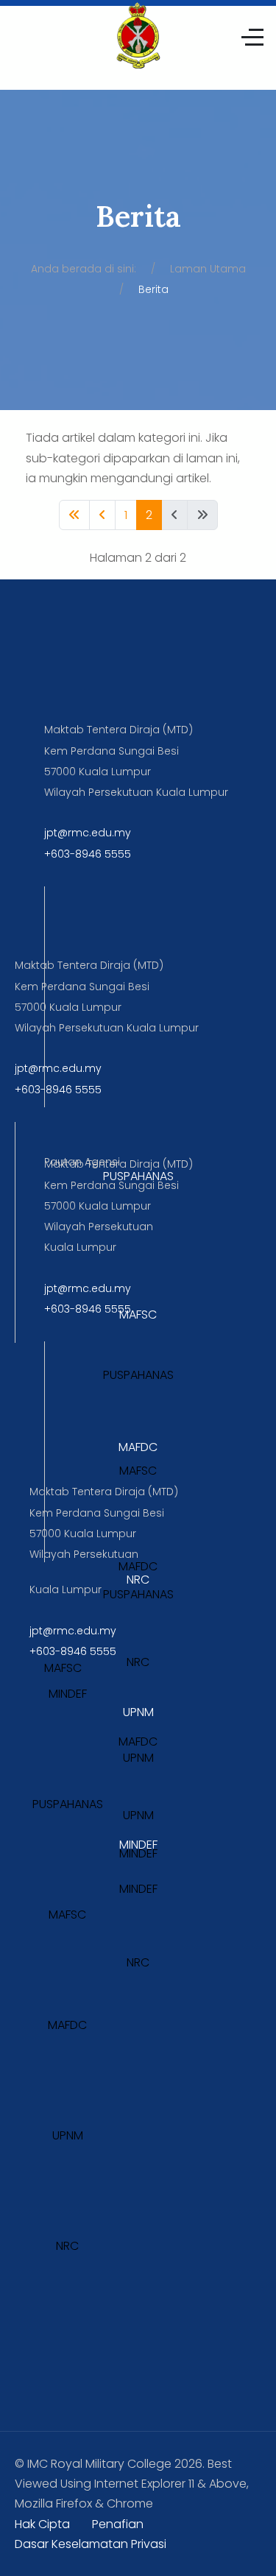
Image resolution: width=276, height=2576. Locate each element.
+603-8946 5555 (88, 854)
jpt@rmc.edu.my (88, 833)
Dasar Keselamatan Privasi (91, 2544)
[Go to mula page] (74, 515)
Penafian (118, 2524)
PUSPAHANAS (138, 1176)
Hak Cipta (42, 2524)
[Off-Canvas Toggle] (252, 37)
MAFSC (138, 1315)
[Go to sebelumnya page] (102, 515)
